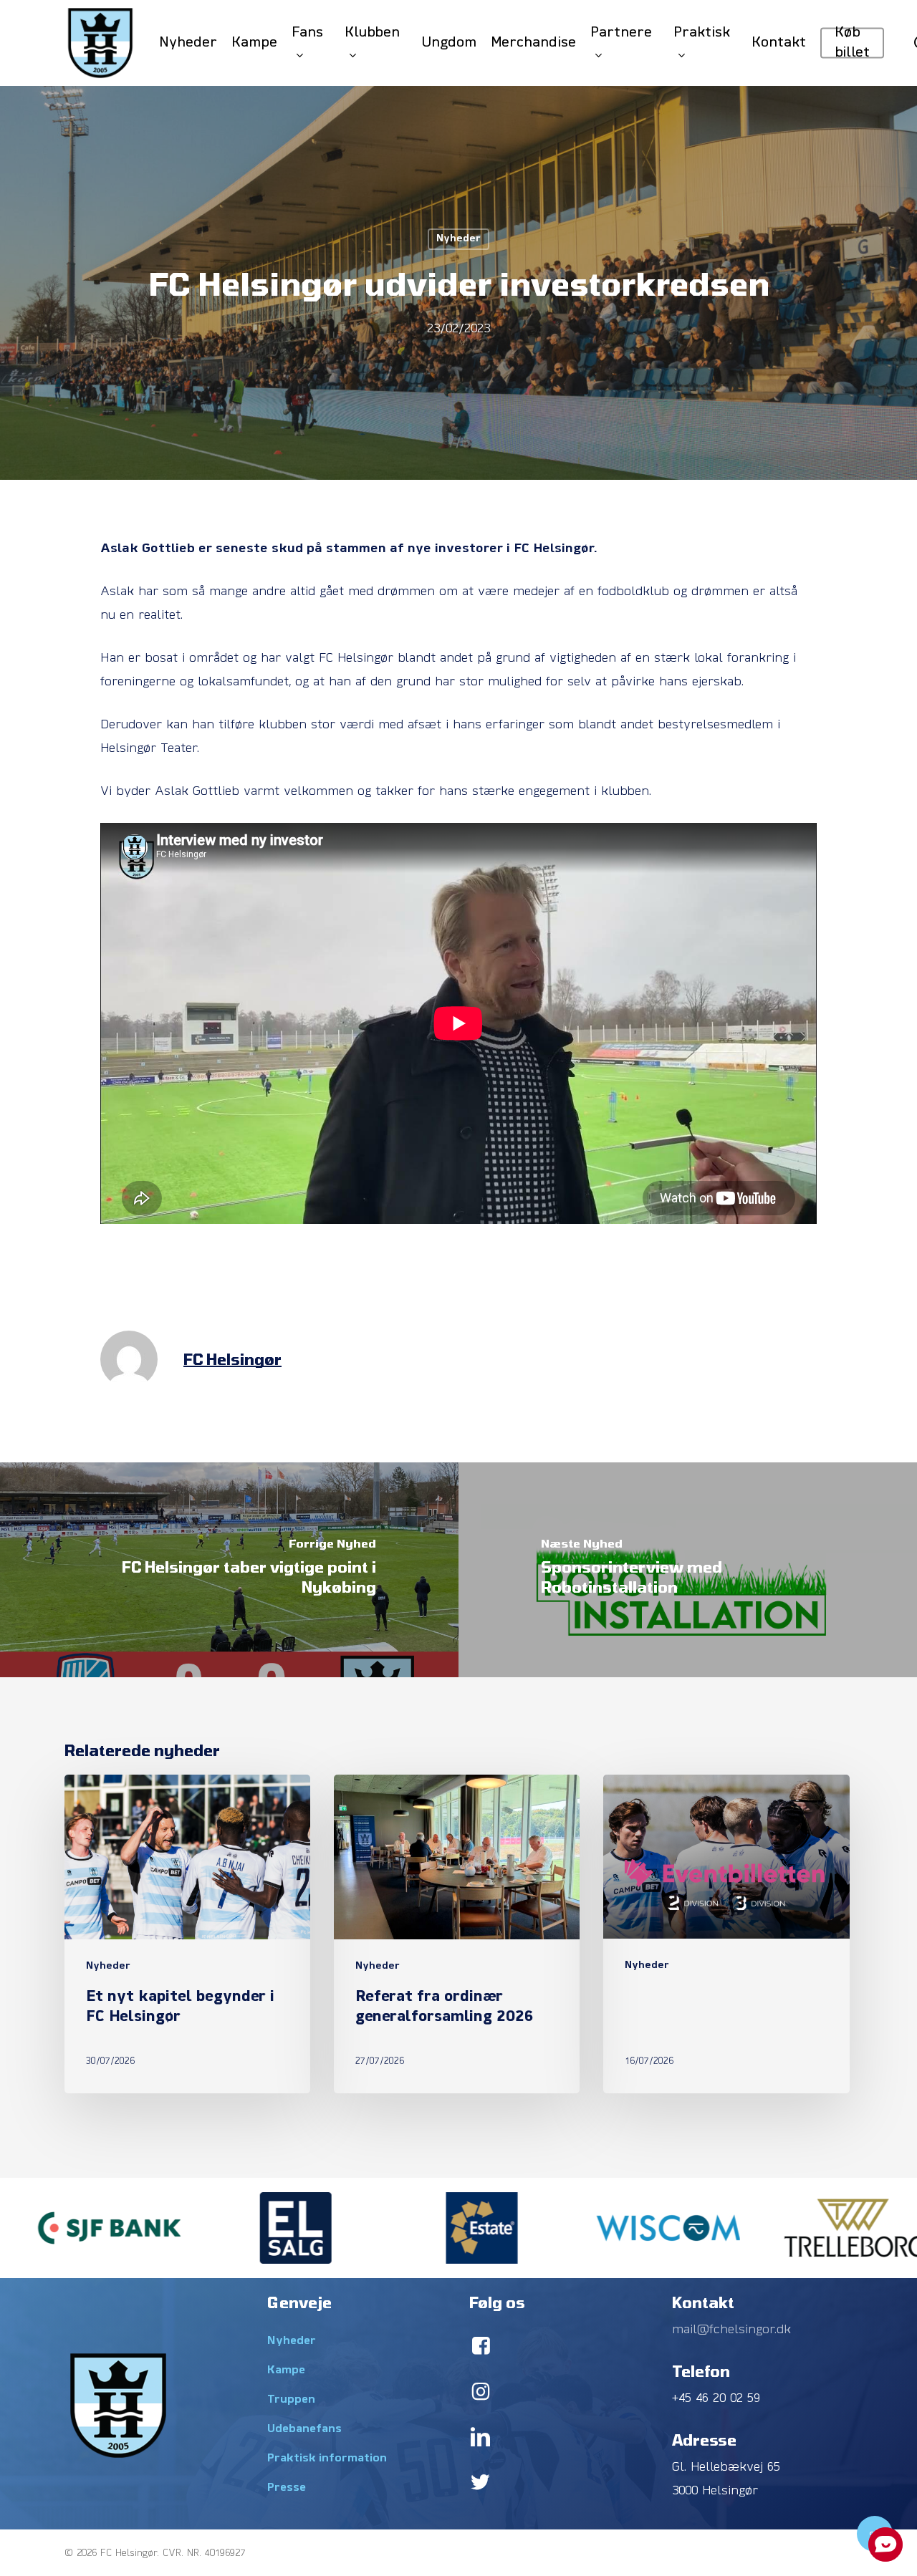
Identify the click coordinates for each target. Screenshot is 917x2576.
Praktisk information (327, 2459)
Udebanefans (304, 2429)
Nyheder (458, 239)
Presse (287, 2488)
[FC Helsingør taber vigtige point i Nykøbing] (229, 1570)
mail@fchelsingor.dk (731, 2330)
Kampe (286, 2370)
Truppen (291, 2400)
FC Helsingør (232, 1359)
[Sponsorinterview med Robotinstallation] (688, 1570)
